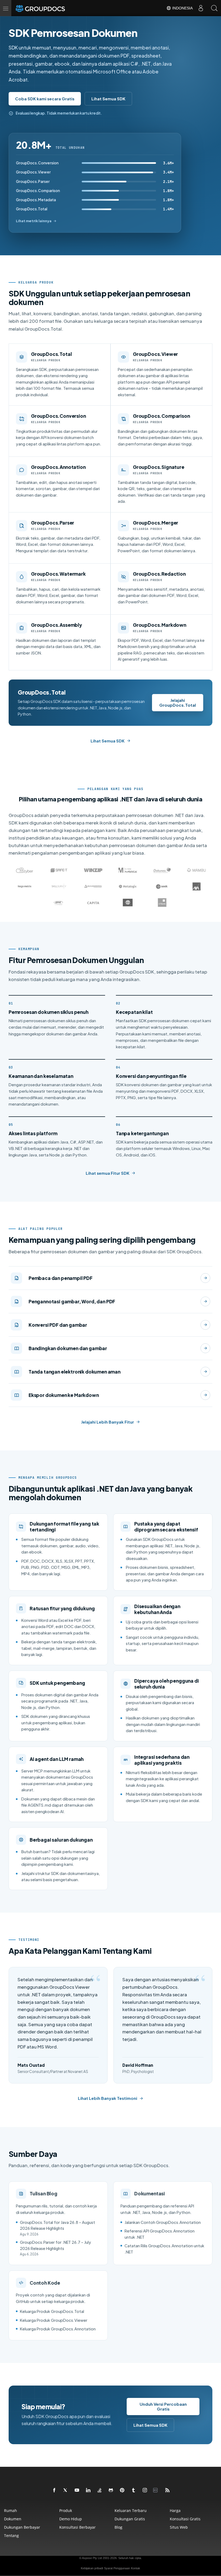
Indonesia (182, 8)
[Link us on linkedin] (88, 2490)
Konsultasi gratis (185, 2519)
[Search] (214, 8)
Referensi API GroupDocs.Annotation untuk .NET (160, 2234)
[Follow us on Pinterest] (122, 2490)
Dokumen (13, 2519)
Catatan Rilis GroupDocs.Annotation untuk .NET (164, 2249)
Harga (175, 2510)
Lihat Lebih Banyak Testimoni (108, 2098)
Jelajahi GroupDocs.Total (178, 703)
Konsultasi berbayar (77, 2527)
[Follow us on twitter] (66, 2490)
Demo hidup (71, 2519)
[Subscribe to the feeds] (168, 2490)
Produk (66, 2510)
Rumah (11, 2510)
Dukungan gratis (130, 2519)
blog (118, 2527)
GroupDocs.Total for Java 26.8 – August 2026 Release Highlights (58, 2225)
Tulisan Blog (44, 2193)
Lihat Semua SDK (108, 99)
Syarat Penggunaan (117, 2568)
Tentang (11, 2536)
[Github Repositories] (111, 2490)
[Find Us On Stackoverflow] (100, 2490)
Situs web (179, 2527)
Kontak (136, 2568)
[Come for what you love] (134, 2490)
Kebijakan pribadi (92, 2568)
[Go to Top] (211, 2566)
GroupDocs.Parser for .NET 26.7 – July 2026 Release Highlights (56, 2245)
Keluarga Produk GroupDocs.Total (52, 2311)
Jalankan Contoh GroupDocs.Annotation (163, 2222)
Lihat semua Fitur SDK (108, 1173)
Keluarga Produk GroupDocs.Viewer (54, 2320)
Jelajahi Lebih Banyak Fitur (108, 1422)
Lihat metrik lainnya (34, 221)
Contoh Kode (45, 2283)
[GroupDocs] (48, 8)
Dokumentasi (150, 2193)
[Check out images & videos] (145, 2490)
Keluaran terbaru (131, 2510)
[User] (201, 8)
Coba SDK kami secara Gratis (45, 99)
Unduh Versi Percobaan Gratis (163, 2406)
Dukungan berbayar (22, 2527)
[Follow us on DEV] (156, 2490)
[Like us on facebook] (54, 2490)
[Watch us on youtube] (77, 2490)
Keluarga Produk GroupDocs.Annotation (58, 2329)
